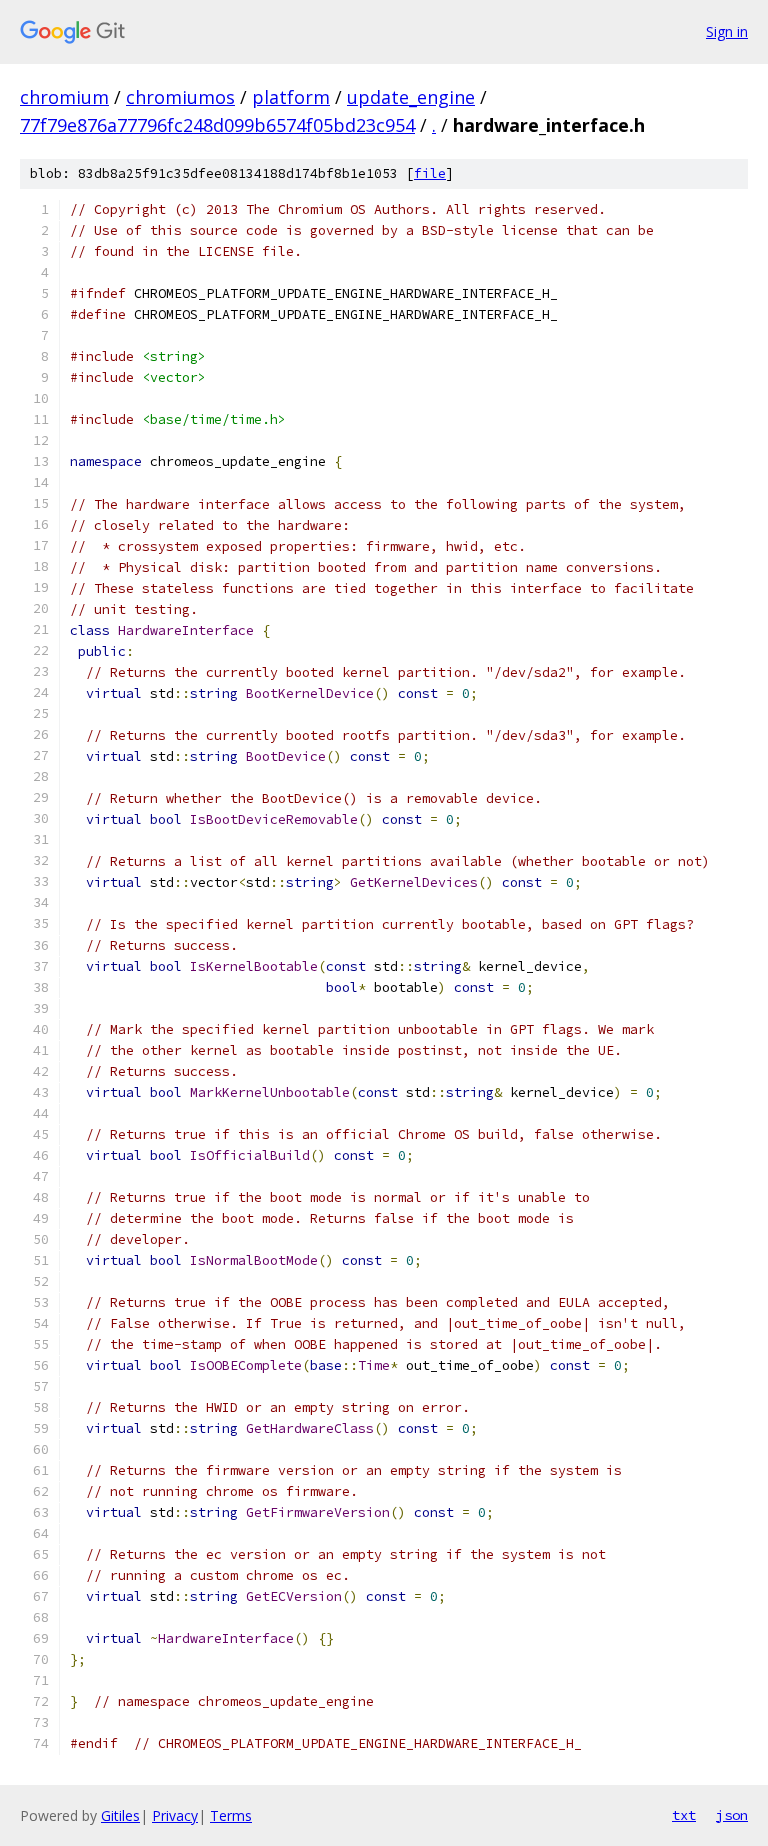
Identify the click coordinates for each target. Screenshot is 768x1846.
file (430, 173)
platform (291, 97)
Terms (231, 1815)
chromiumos (180, 97)
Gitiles (120, 1815)
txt (684, 1815)
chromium (64, 97)
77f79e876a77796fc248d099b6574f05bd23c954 (217, 125)
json (732, 1815)
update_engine (411, 97)
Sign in (727, 31)
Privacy (175, 1815)
